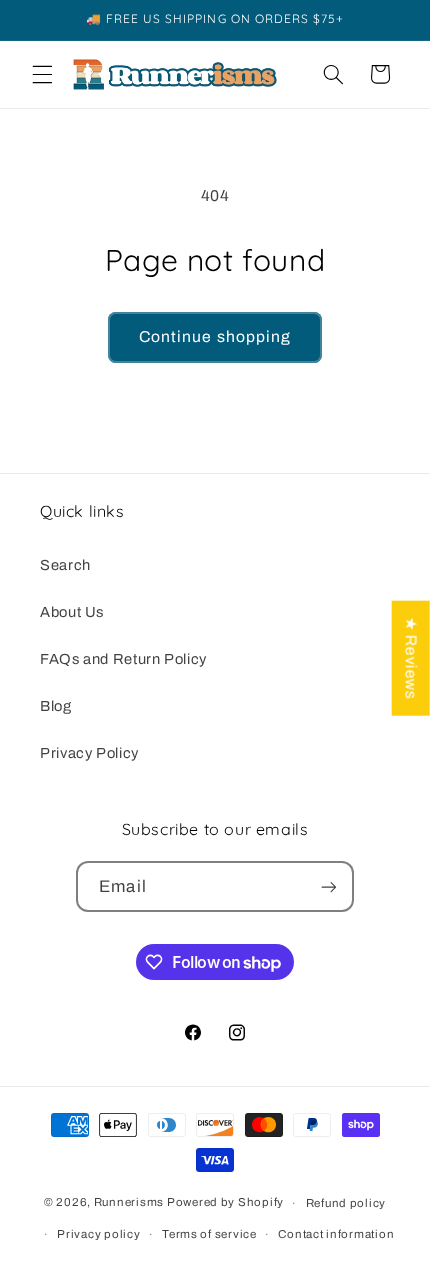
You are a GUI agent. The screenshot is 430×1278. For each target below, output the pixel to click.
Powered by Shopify (225, 1203)
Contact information (336, 1234)
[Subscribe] (328, 886)
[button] (42, 74)
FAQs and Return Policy (123, 659)
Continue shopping (215, 336)
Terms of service (209, 1234)
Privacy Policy (89, 753)
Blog (56, 706)
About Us (72, 612)
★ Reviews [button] (411, 658)
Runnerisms (129, 1203)
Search (65, 565)
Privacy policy (98, 1234)
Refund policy (346, 1203)
